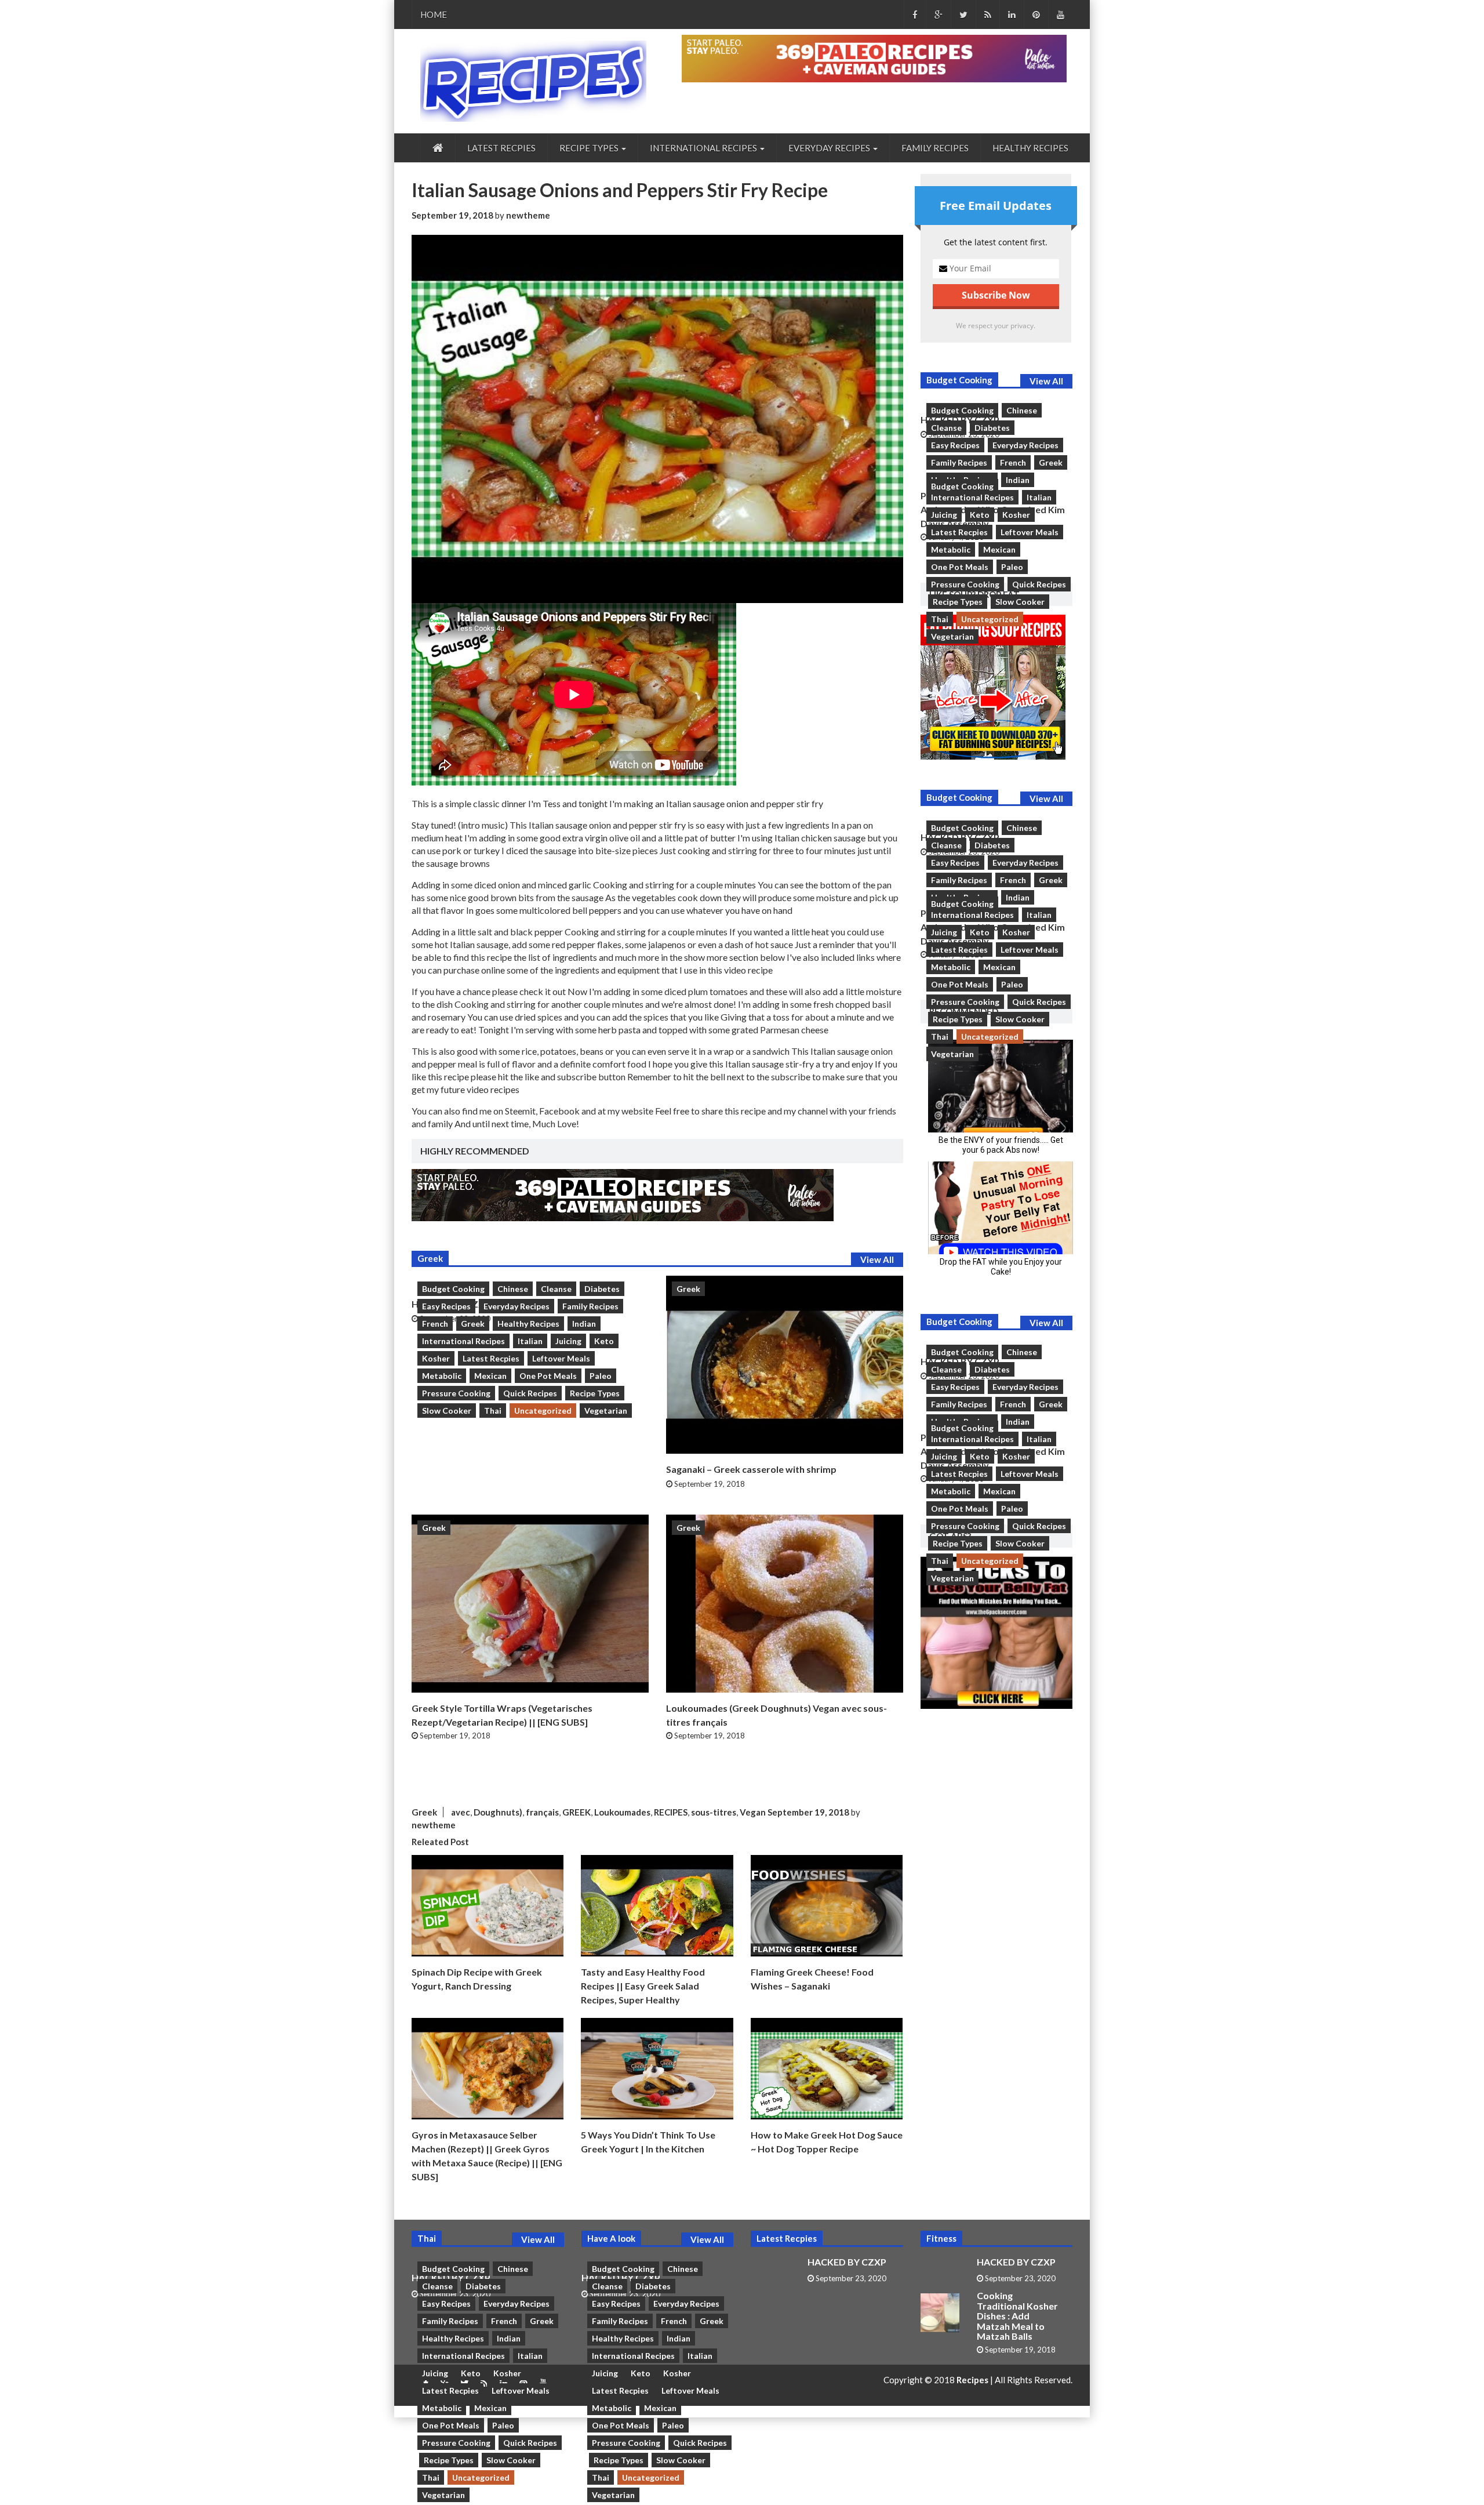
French (435, 1324)
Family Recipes (935, 148)
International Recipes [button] (704, 148)
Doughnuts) (498, 1812)
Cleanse (556, 1289)
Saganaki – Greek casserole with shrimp (751, 1469)
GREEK (576, 1812)
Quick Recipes (530, 1393)
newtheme (528, 215)
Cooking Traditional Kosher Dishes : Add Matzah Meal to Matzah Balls (1017, 2316)
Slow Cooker (447, 1411)
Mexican (490, 1376)
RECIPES (671, 1812)
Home (434, 14)
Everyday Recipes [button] (830, 148)
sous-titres (714, 1812)
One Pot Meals (548, 1376)
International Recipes (463, 1341)
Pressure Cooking (456, 1393)
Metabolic (442, 1376)
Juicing (568, 1341)
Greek (473, 1324)
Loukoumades (622, 1812)
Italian (530, 1341)
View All (877, 1259)
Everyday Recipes (517, 1306)
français (542, 1812)
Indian (584, 1324)
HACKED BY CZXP (847, 2262)
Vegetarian (606, 1411)
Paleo (601, 1376)
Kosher (436, 1358)
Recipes (973, 2380)
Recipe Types (595, 1393)
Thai (493, 1411)
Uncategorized (543, 1411)
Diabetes (602, 1289)
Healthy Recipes (1030, 148)
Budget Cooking (453, 1289)
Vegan (753, 1812)
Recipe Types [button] (590, 148)
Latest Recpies (501, 148)
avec (461, 1812)
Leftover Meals (561, 1358)
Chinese (513, 1289)
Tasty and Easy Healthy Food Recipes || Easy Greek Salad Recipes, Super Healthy (643, 1986)
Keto (604, 1341)
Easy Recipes (446, 1306)
